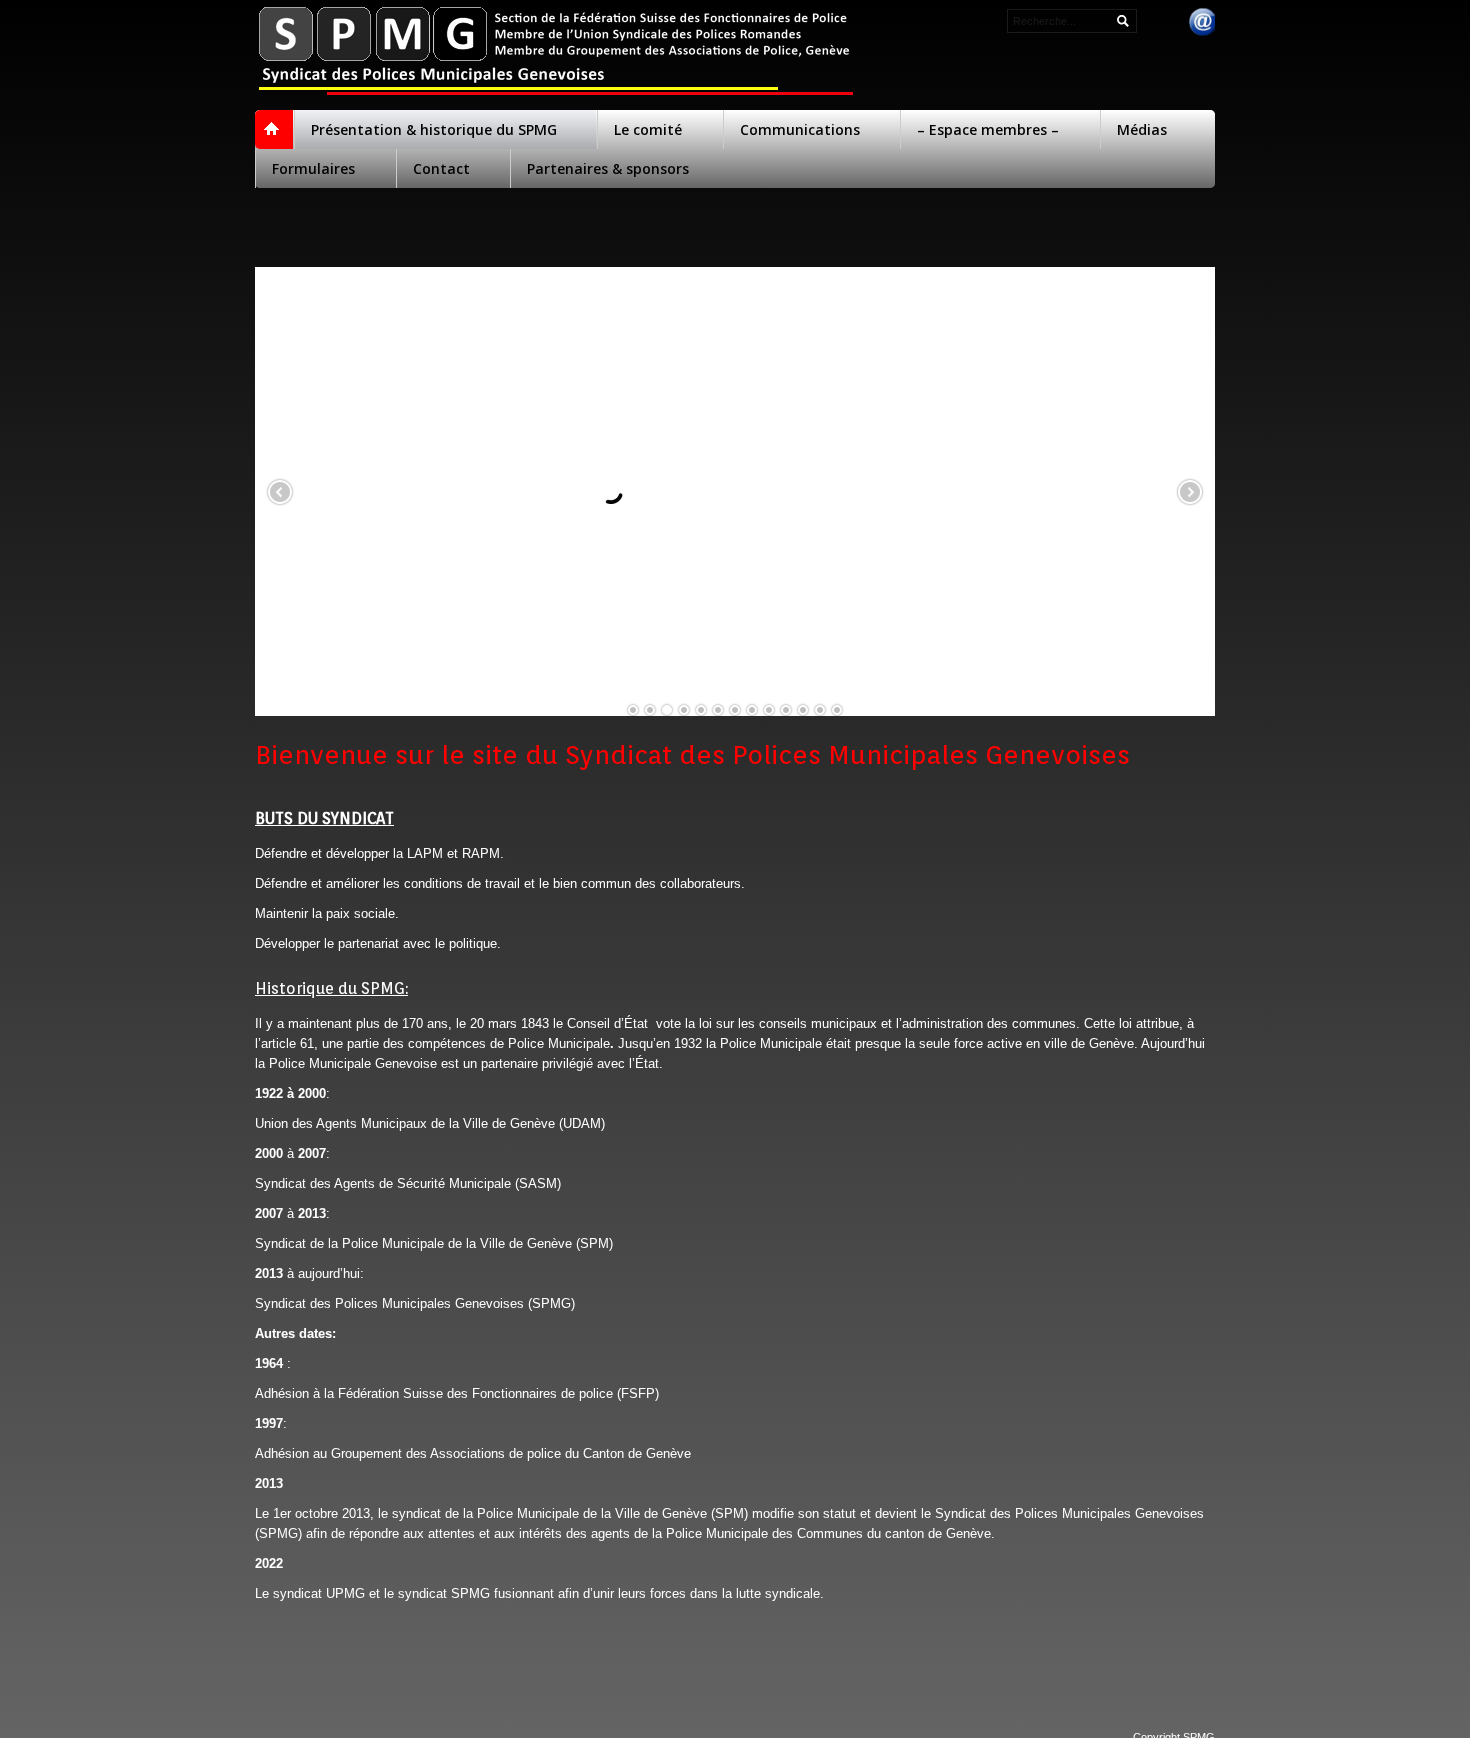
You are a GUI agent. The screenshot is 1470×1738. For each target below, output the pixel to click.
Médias (1142, 129)
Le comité (648, 129)
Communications (800, 129)
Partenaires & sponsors (608, 168)
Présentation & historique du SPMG (434, 129)
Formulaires (313, 168)
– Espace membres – (988, 129)
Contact (441, 168)
